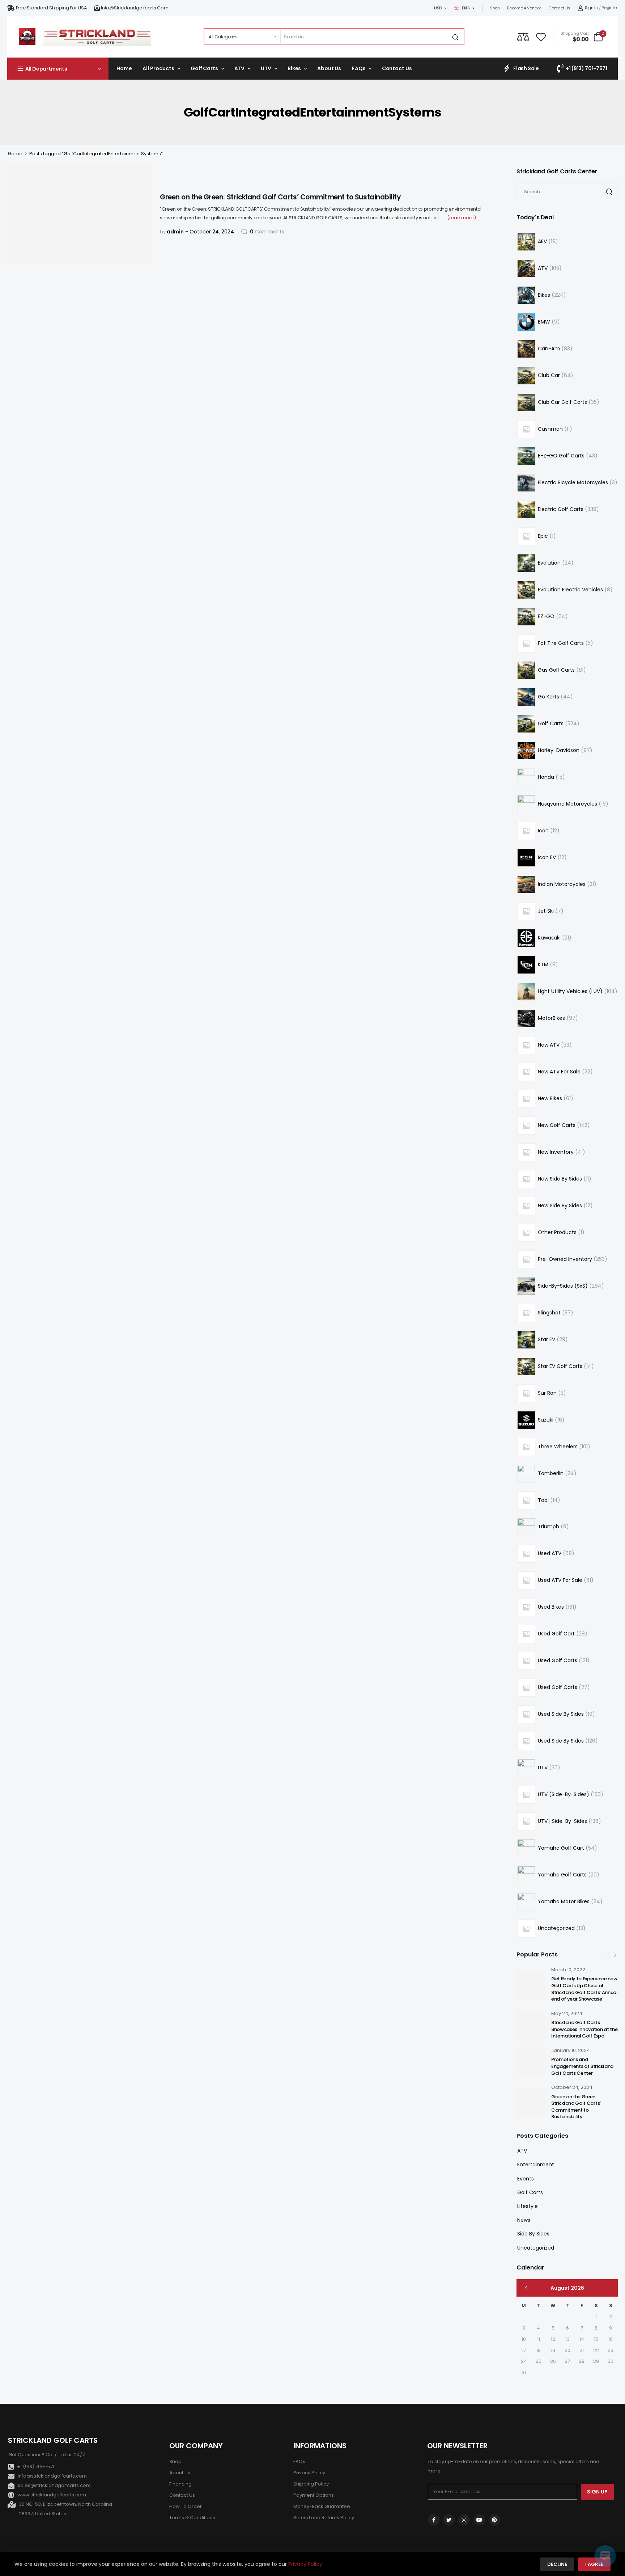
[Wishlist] (541, 37)
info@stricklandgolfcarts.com (135, 8)
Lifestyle (528, 2206)
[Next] (615, 1955)
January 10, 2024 (571, 2050)
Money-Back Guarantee (322, 2506)
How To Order (186, 2506)
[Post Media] (531, 1984)
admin (175, 232)
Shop (495, 8)
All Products (158, 68)
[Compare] (523, 37)
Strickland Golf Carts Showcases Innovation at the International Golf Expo (584, 2029)
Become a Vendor (524, 8)
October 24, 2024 (572, 2087)
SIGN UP (597, 2492)
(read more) (461, 218)
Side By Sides (533, 2234)
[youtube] (479, 2520)
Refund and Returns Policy (324, 2518)
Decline (557, 2564)
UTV (266, 68)
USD (438, 8)
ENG (466, 8)
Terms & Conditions (192, 2518)
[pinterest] (494, 2520)
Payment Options (314, 2495)
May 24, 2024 (567, 2013)
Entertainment (536, 2165)
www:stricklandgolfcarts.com (52, 2495)
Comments (267, 232)
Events (526, 2179)
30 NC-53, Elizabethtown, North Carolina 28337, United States (65, 2509)
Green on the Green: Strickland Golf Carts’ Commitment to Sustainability (576, 2107)
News (524, 2220)
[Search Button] (456, 37)
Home (124, 68)
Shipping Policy (311, 2484)
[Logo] (27, 37)
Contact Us (559, 8)
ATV (240, 68)
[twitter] (449, 2520)
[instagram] (464, 2520)
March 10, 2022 (568, 1970)
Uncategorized (536, 2248)
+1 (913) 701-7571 (586, 68)
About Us (329, 68)
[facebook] (434, 2520)
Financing (180, 2484)
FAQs (359, 68)
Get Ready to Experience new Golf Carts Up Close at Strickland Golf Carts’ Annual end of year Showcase (584, 1989)
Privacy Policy (309, 2473)
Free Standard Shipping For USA (52, 8)
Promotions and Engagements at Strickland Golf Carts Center (582, 2066)
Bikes (294, 68)
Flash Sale (526, 68)
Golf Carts (204, 68)
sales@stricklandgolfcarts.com (54, 2485)
